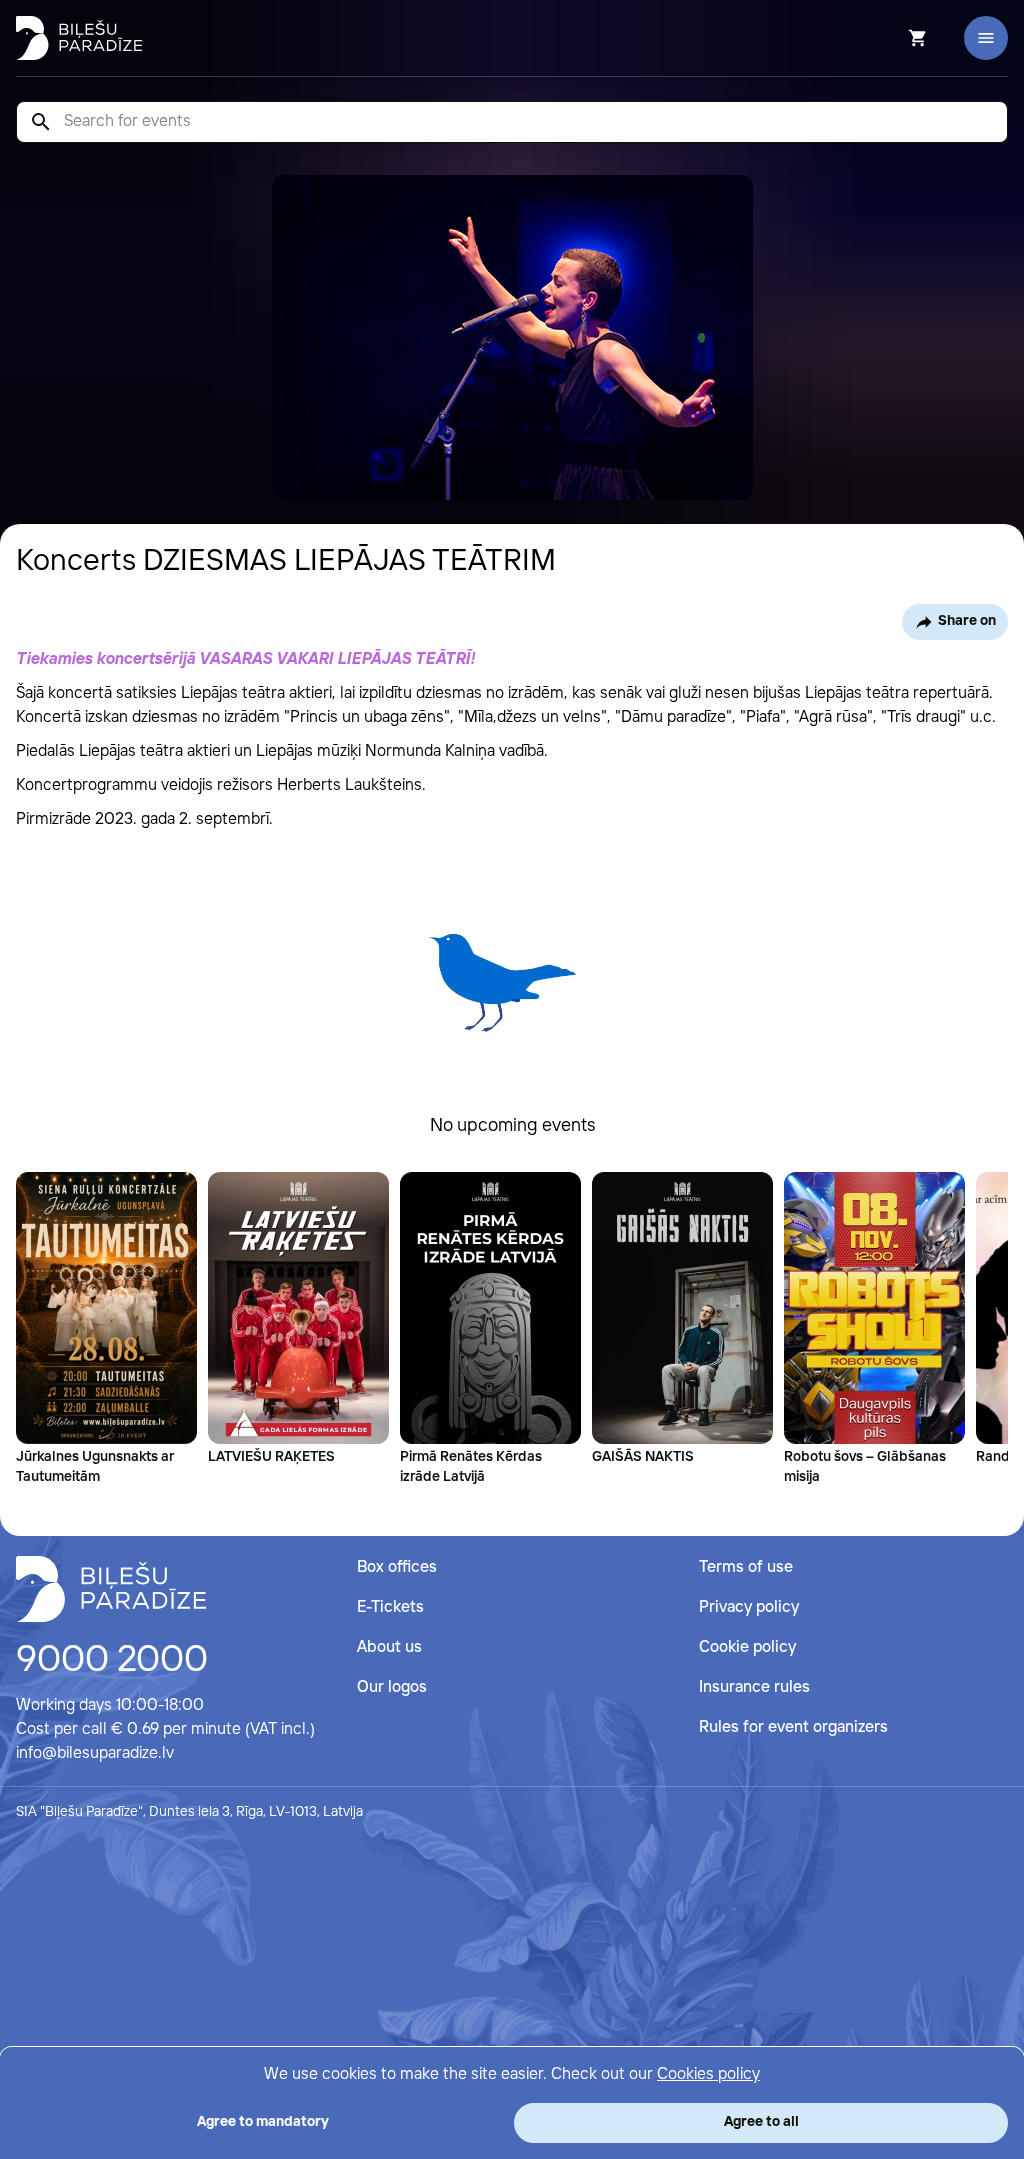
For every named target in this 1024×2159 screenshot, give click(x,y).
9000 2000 (112, 1661)
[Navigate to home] (111, 1589)
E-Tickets (390, 1607)
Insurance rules (754, 1687)
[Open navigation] (986, 38)
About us (389, 1647)
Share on (967, 621)
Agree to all (761, 2122)
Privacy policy (749, 1607)
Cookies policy (708, 2074)
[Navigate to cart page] (891, 38)
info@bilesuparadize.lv (95, 1753)
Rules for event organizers (793, 1727)
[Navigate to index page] (79, 38)
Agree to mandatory (263, 2122)
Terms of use (746, 1567)
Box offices (397, 1567)
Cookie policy (747, 1647)
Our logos (392, 1687)
